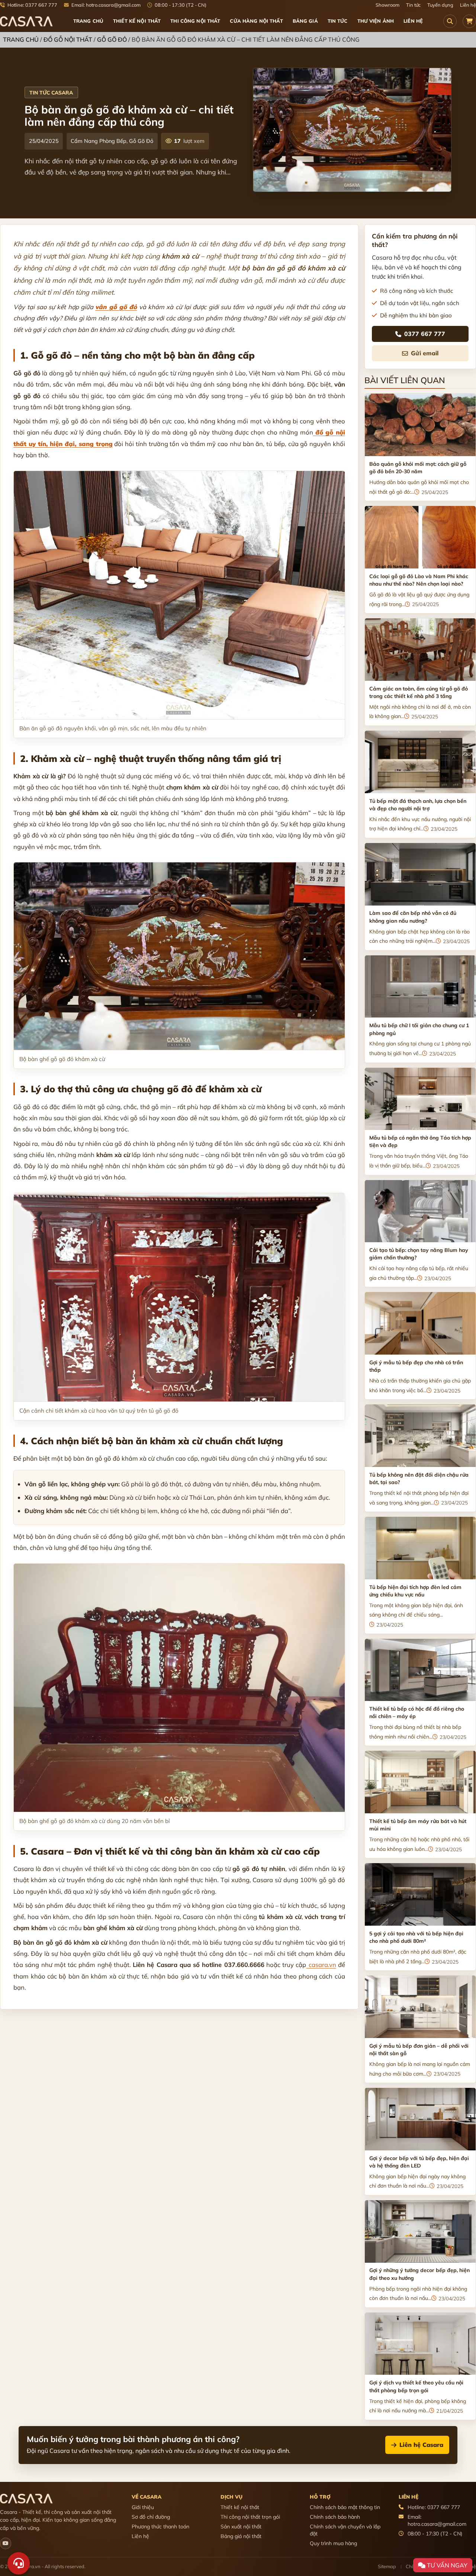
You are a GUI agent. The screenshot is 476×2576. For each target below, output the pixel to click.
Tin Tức (338, 21)
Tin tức (413, 5)
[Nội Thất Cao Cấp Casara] (26, 21)
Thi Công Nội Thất (195, 21)
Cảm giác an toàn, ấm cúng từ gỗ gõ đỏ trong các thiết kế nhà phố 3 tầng (419, 692)
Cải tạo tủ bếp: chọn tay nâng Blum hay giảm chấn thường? (419, 1254)
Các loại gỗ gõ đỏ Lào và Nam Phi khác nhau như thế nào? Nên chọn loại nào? (419, 580)
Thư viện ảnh (376, 21)
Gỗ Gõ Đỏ (112, 39)
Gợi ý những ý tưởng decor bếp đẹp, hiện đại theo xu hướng (419, 2274)
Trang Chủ (21, 39)
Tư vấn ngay (446, 2565)
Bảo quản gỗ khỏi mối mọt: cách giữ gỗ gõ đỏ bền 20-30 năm (418, 468)
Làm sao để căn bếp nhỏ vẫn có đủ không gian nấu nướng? (413, 917)
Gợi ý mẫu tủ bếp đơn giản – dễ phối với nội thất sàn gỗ (419, 2050)
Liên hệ (468, 5)
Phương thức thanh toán (160, 2527)
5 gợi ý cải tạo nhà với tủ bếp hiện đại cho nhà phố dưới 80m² (416, 1937)
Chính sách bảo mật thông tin (345, 2507)
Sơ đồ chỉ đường (151, 2517)
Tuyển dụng (440, 5)
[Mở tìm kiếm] (450, 21)
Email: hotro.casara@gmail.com (105, 5)
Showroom (387, 5)
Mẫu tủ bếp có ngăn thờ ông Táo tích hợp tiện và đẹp (420, 1141)
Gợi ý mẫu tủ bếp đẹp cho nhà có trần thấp (416, 1366)
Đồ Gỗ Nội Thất (68, 39)
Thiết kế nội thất (240, 2507)
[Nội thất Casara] (6, 2543)
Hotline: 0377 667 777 (32, 5)
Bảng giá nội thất (241, 2536)
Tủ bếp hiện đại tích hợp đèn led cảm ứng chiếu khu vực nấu (415, 1591)
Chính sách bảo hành (335, 2517)
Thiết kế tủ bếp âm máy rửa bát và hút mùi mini (418, 1825)
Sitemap (387, 2566)
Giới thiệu (143, 2507)
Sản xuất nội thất (241, 2527)
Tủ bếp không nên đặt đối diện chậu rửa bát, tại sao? (419, 1478)
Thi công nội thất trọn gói (250, 2517)
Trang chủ (88, 21)
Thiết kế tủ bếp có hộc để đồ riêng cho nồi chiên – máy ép (417, 1712)
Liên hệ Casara (421, 2445)
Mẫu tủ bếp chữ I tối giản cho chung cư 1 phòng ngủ (419, 1029)
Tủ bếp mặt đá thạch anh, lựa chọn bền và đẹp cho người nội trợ (418, 805)
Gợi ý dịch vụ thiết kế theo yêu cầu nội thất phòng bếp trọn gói (416, 2386)
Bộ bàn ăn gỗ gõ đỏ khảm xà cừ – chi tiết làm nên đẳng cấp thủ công (129, 115)
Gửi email (425, 353)
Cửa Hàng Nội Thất (256, 21)
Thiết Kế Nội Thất (137, 21)
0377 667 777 (425, 334)
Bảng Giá (305, 21)
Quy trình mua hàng (333, 2543)
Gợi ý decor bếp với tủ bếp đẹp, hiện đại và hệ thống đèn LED (419, 2162)
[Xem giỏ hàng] (469, 21)
